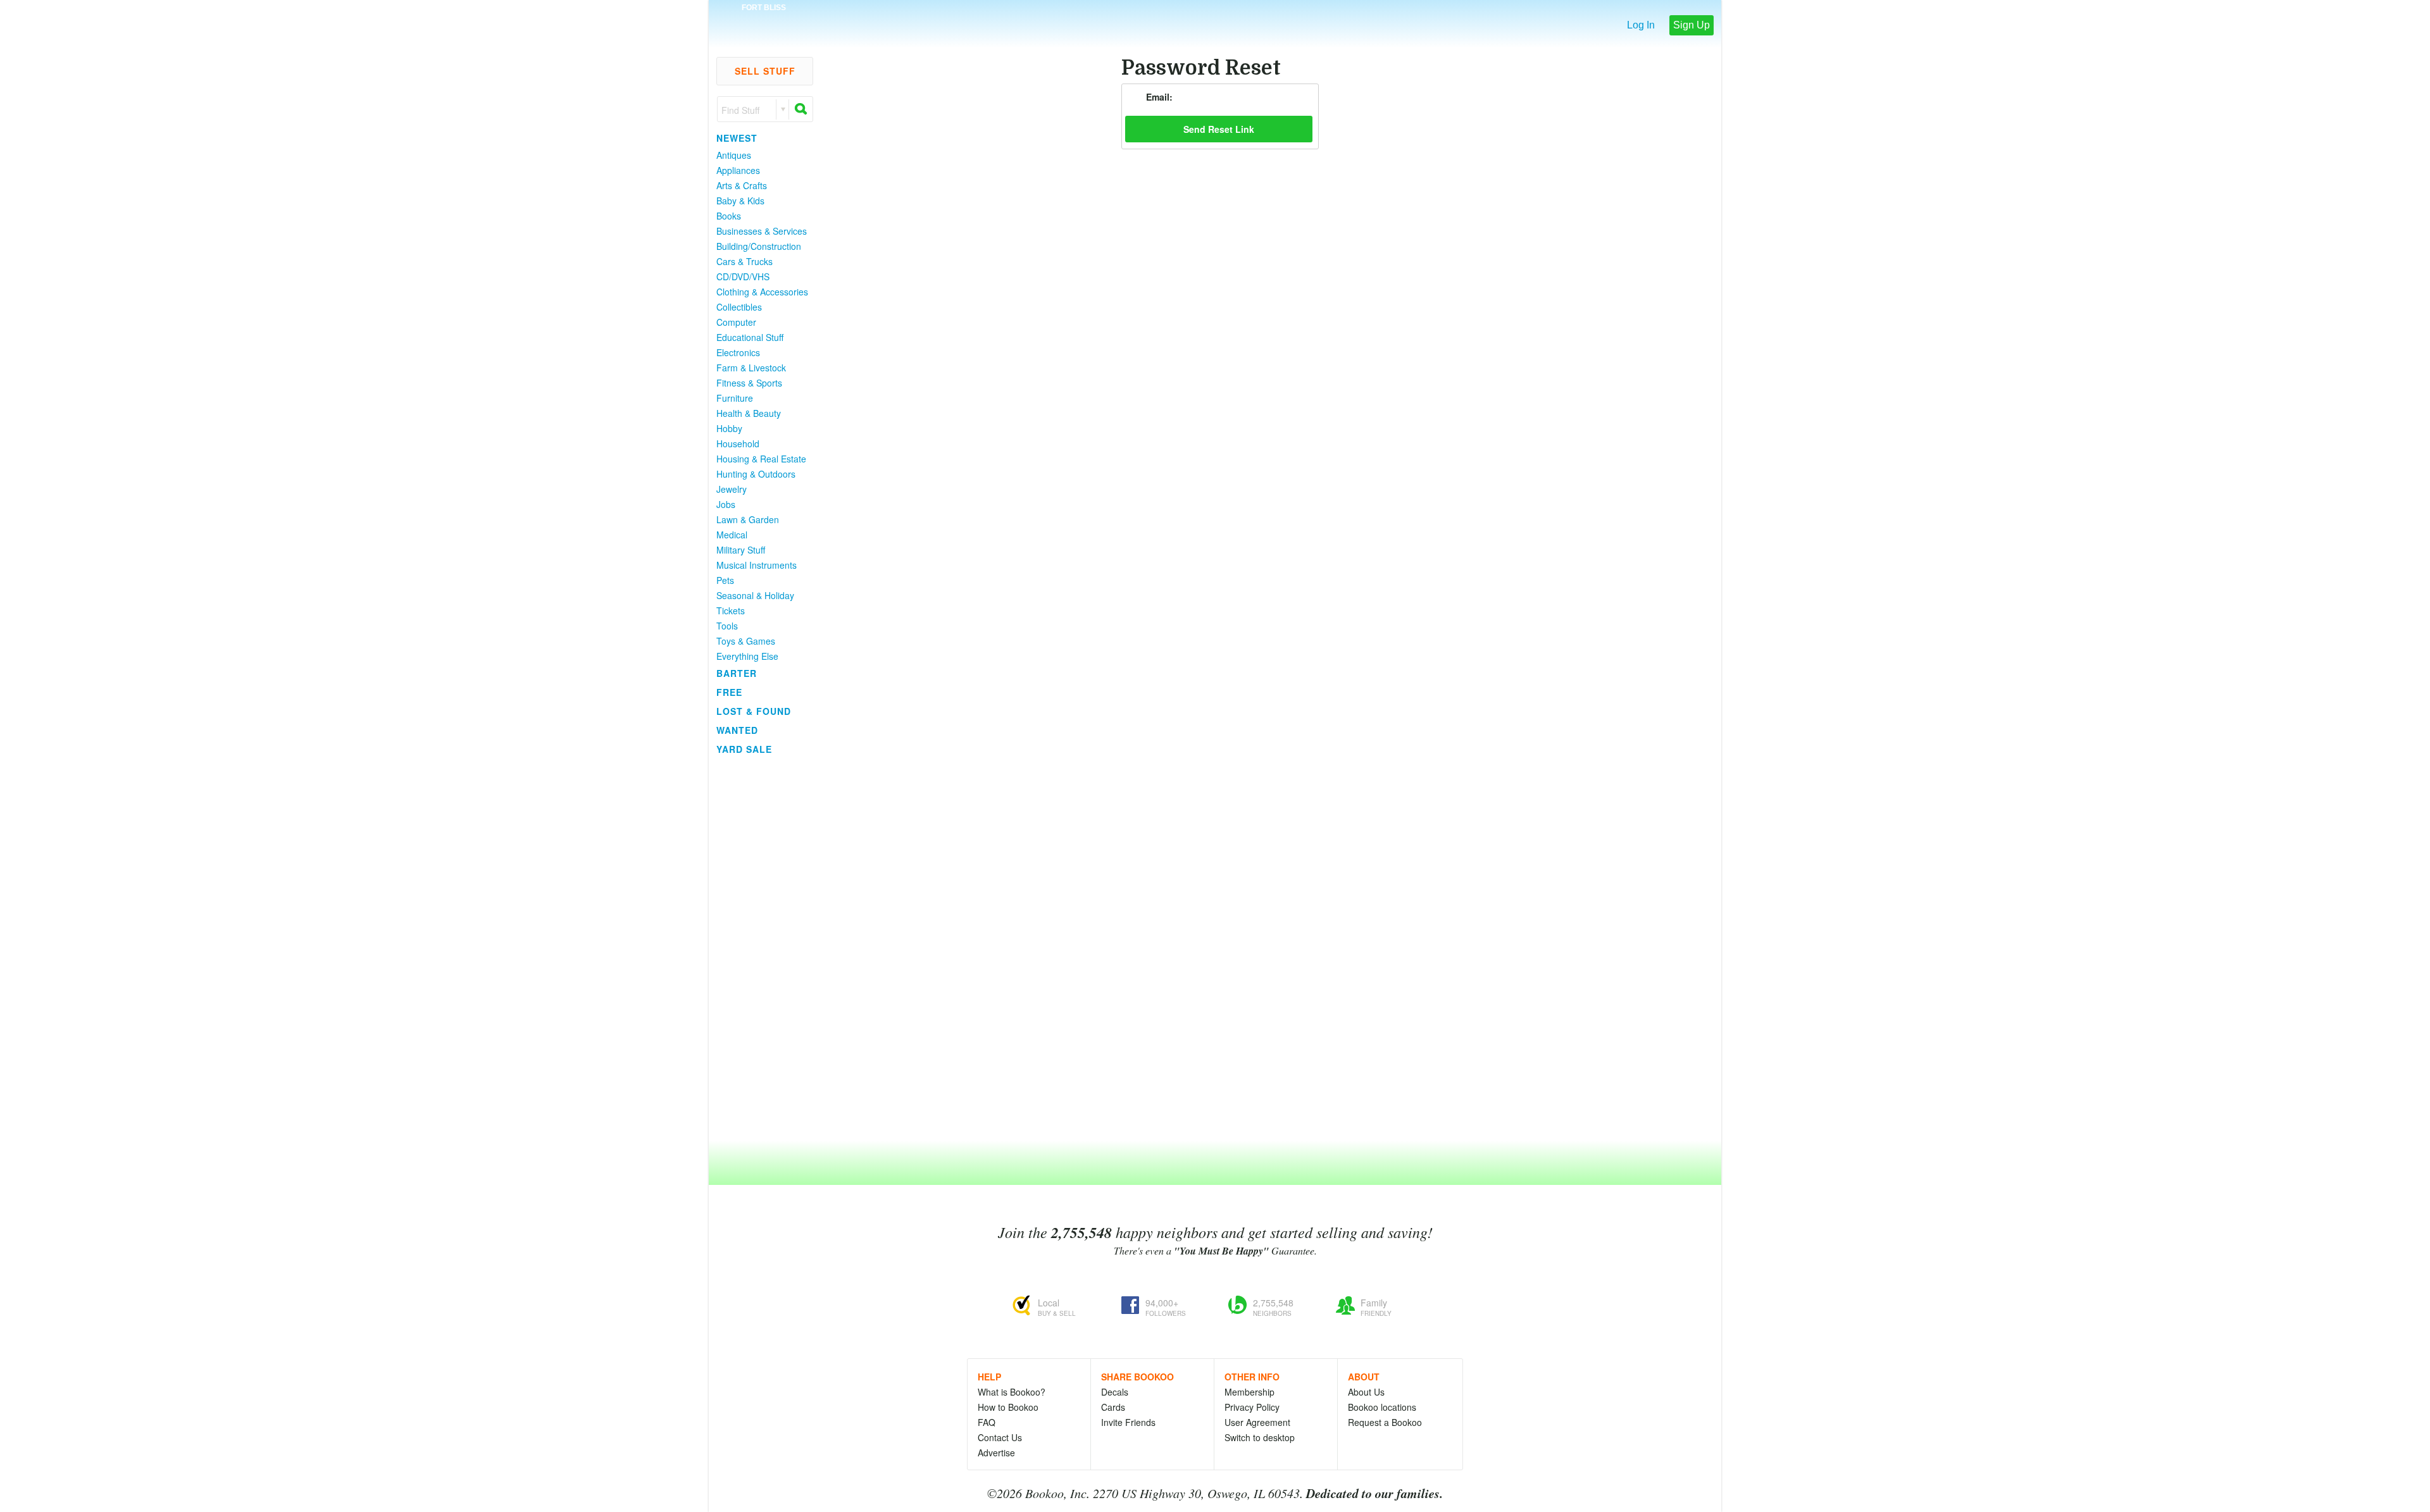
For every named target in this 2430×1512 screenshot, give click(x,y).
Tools (727, 626)
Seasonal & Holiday (755, 595)
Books (729, 216)
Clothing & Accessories (762, 292)
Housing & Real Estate (761, 459)
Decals (1115, 1392)
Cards (1113, 1407)
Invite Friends (1128, 1422)
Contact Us (1000, 1437)
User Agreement (1257, 1422)
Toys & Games (746, 641)
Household (738, 443)
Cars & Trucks (745, 261)
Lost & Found (754, 711)
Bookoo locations (1382, 1407)
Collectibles (739, 307)
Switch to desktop (1260, 1437)
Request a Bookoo (1385, 1422)
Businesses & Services (762, 231)
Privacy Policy (1252, 1407)
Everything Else (747, 656)
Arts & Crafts (742, 185)
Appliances (738, 170)
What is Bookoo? (1012, 1392)
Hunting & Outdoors (756, 474)
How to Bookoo (1008, 1407)
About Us (1366, 1392)
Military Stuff (741, 550)
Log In (1641, 25)
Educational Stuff (750, 337)
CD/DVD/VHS (743, 276)
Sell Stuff (765, 71)
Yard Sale (744, 749)
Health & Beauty (749, 413)
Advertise (996, 1453)
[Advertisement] (759, 948)
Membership (1249, 1392)
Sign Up (1692, 25)
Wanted (737, 730)
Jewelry (732, 489)
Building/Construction (759, 246)
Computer (736, 322)
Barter (737, 673)
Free (729, 692)
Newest (737, 138)
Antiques (734, 155)
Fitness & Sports (749, 383)
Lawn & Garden (748, 519)
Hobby (729, 428)
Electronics (738, 352)
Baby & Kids (740, 201)
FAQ (987, 1422)
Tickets (731, 610)
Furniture (735, 398)
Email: (1159, 97)
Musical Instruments (757, 565)
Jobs (726, 504)
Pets (725, 580)
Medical (732, 535)
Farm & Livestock (751, 368)
